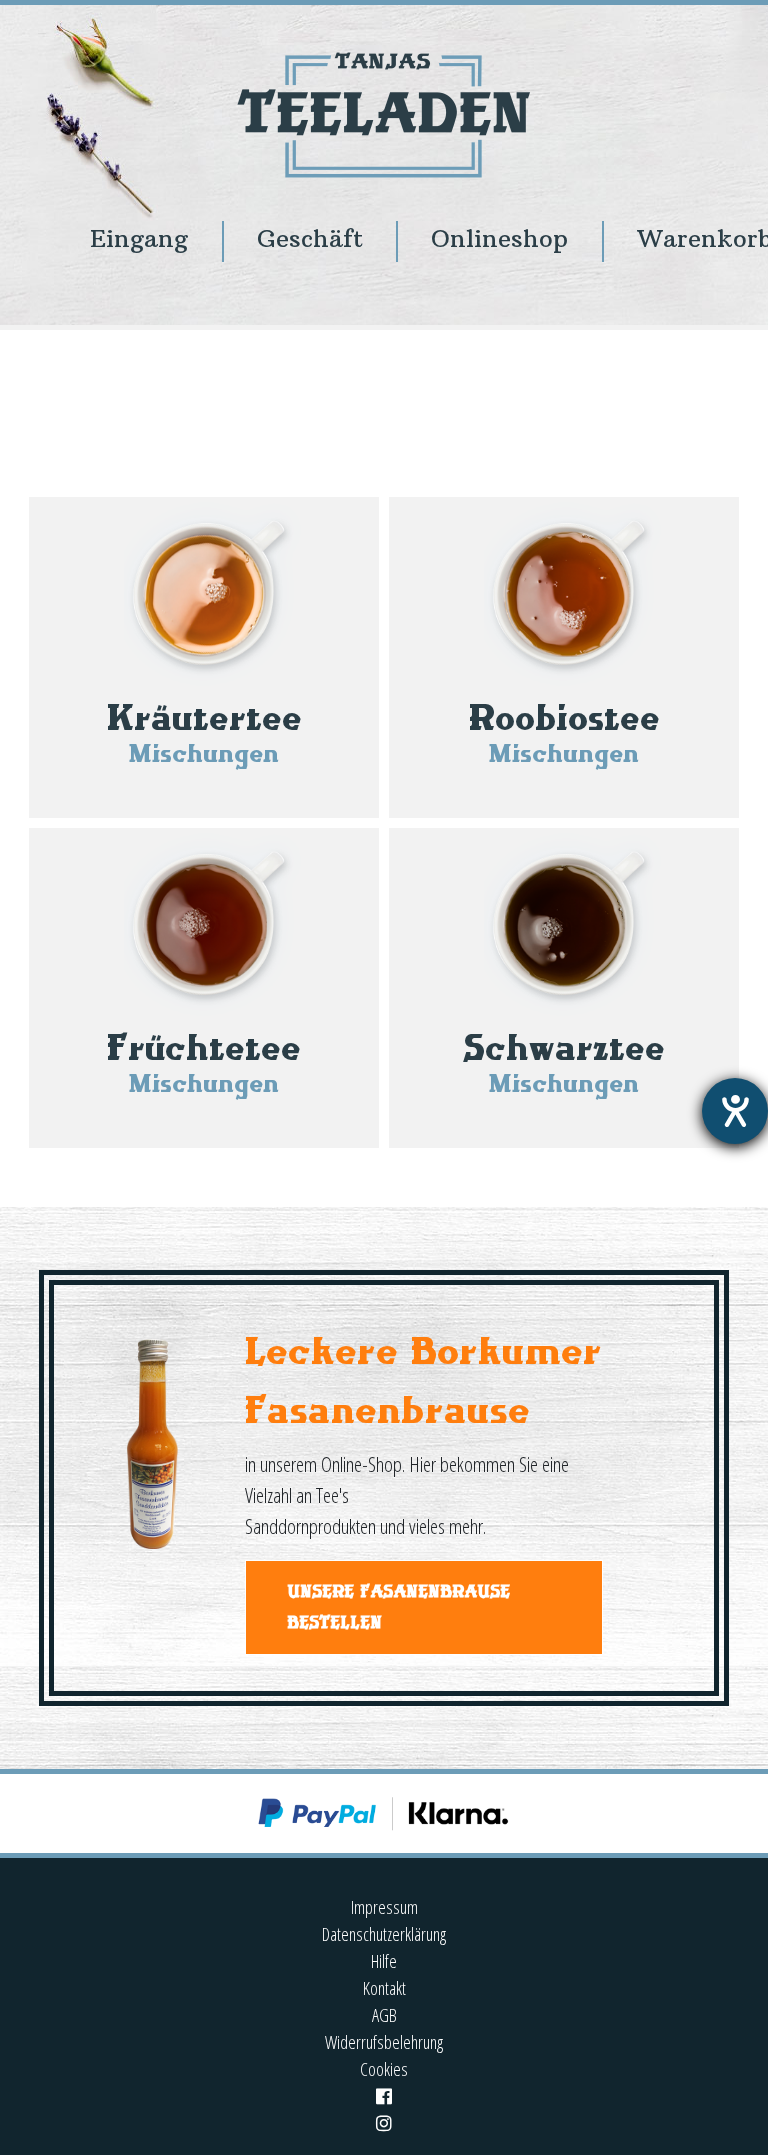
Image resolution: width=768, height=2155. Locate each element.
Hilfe (384, 1961)
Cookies (384, 2069)
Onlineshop (499, 238)
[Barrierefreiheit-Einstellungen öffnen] (735, 1111)
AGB (384, 2015)
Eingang (139, 238)
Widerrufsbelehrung (384, 2042)
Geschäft (310, 238)
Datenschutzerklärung (384, 1934)
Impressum (384, 1907)
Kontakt (384, 1988)
